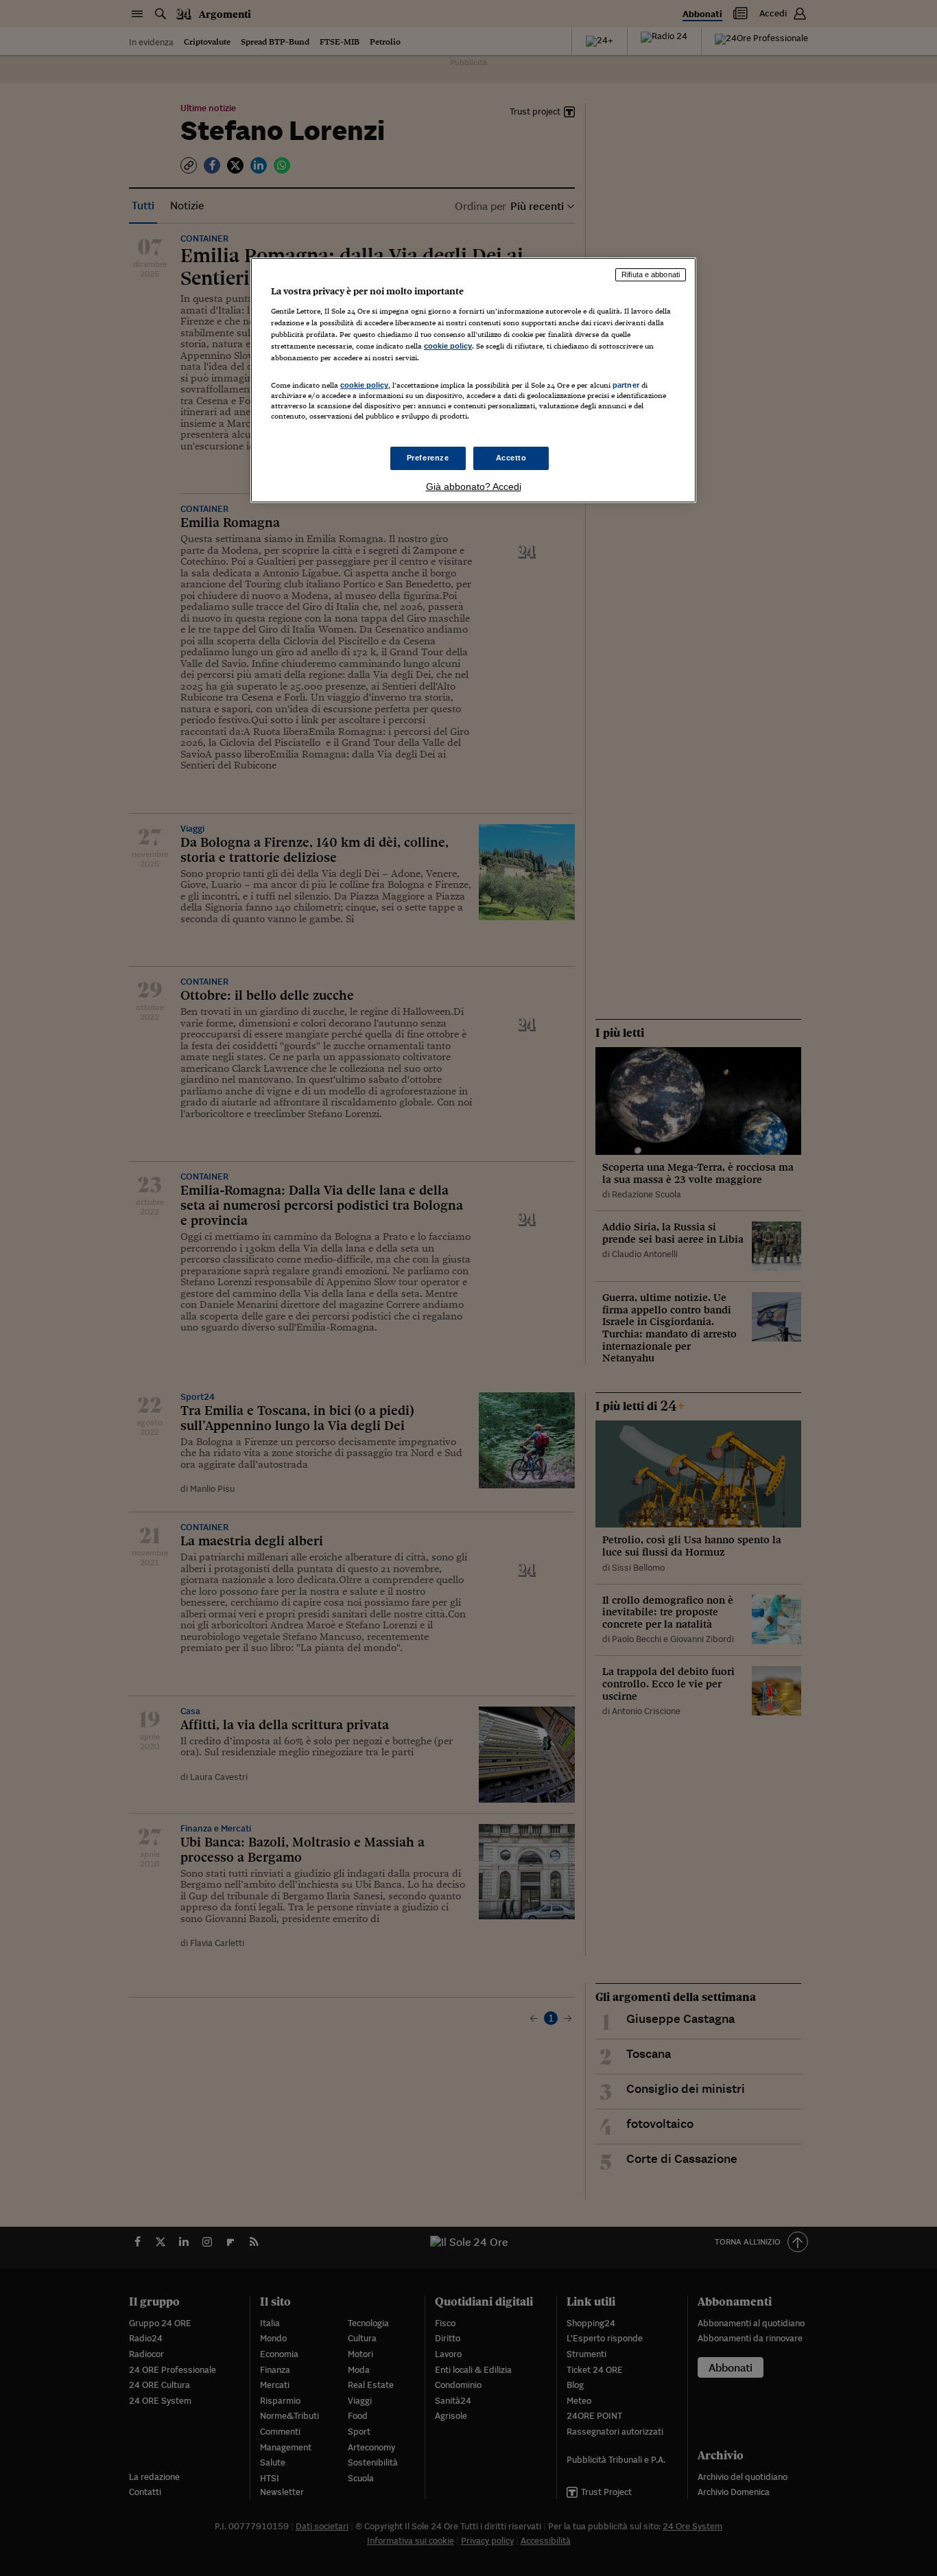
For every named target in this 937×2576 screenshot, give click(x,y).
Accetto (511, 458)
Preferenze (428, 458)
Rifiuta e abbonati (651, 274)
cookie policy (448, 346)
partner (626, 385)
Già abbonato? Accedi (474, 487)
